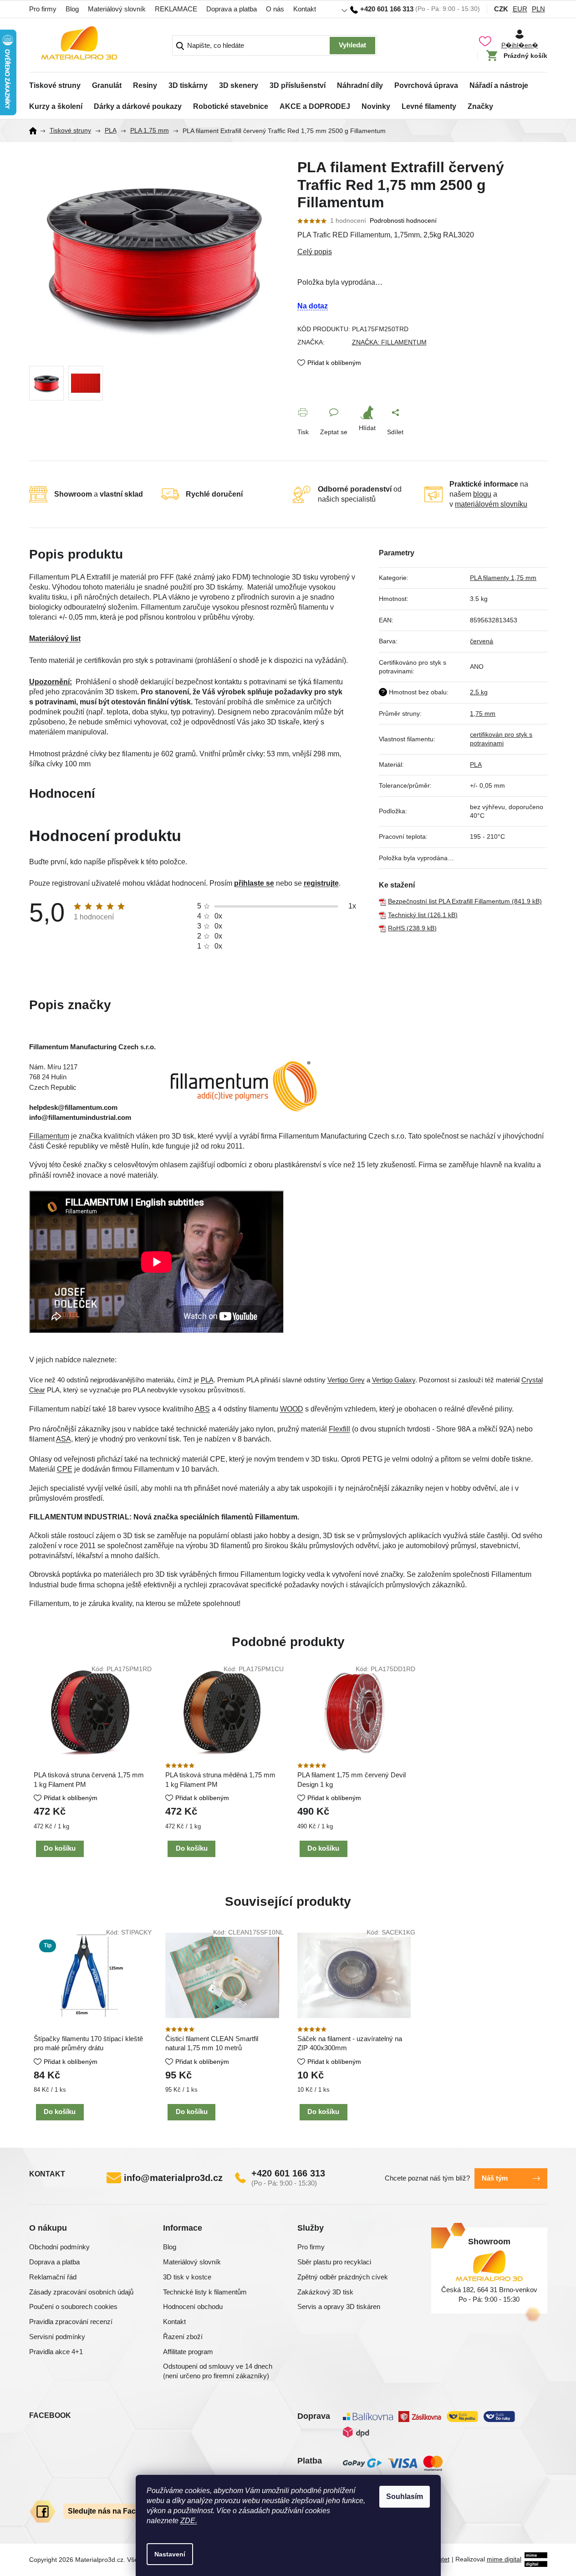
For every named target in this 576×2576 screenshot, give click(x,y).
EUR (520, 9)
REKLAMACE (176, 9)
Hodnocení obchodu (193, 2307)
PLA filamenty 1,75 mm (503, 578)
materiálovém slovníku (491, 504)
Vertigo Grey (346, 1380)
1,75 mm (483, 713)
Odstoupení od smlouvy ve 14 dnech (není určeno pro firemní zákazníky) (218, 2371)
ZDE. (189, 2521)
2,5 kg (479, 692)
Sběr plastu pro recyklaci (334, 2262)
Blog (72, 9)
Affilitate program (188, 2352)
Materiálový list (55, 639)
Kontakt (305, 9)
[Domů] (36, 131)
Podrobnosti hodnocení (403, 221)
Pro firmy (43, 9)
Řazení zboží (183, 2337)
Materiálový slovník (117, 9)
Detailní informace (422, 252)
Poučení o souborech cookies (73, 2307)
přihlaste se (254, 883)
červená (482, 641)
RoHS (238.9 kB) (412, 928)
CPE (65, 1469)
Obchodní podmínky (59, 2247)
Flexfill (339, 1429)
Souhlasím (405, 2496)
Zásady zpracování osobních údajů (81, 2292)
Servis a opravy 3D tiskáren (339, 2307)
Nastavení (170, 2554)
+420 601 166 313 (288, 2173)
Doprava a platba (232, 9)
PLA (476, 765)
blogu (482, 494)
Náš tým (495, 2178)
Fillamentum (49, 1136)
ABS (202, 1409)
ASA (64, 1439)
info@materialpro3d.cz (173, 2178)
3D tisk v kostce (187, 2277)
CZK (501, 9)
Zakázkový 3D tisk (325, 2292)
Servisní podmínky (57, 2337)
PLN (538, 9)
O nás (275, 9)
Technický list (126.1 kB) (423, 915)
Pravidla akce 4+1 (56, 2352)
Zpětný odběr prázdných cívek (343, 2277)
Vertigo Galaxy (394, 1380)
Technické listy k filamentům (205, 2292)
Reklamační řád (53, 2277)
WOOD (292, 1409)
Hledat (352, 46)
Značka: (389, 342)
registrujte (321, 883)
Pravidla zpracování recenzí (71, 2322)
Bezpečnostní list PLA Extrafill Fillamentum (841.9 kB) (465, 901)
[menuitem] (55, 83)
